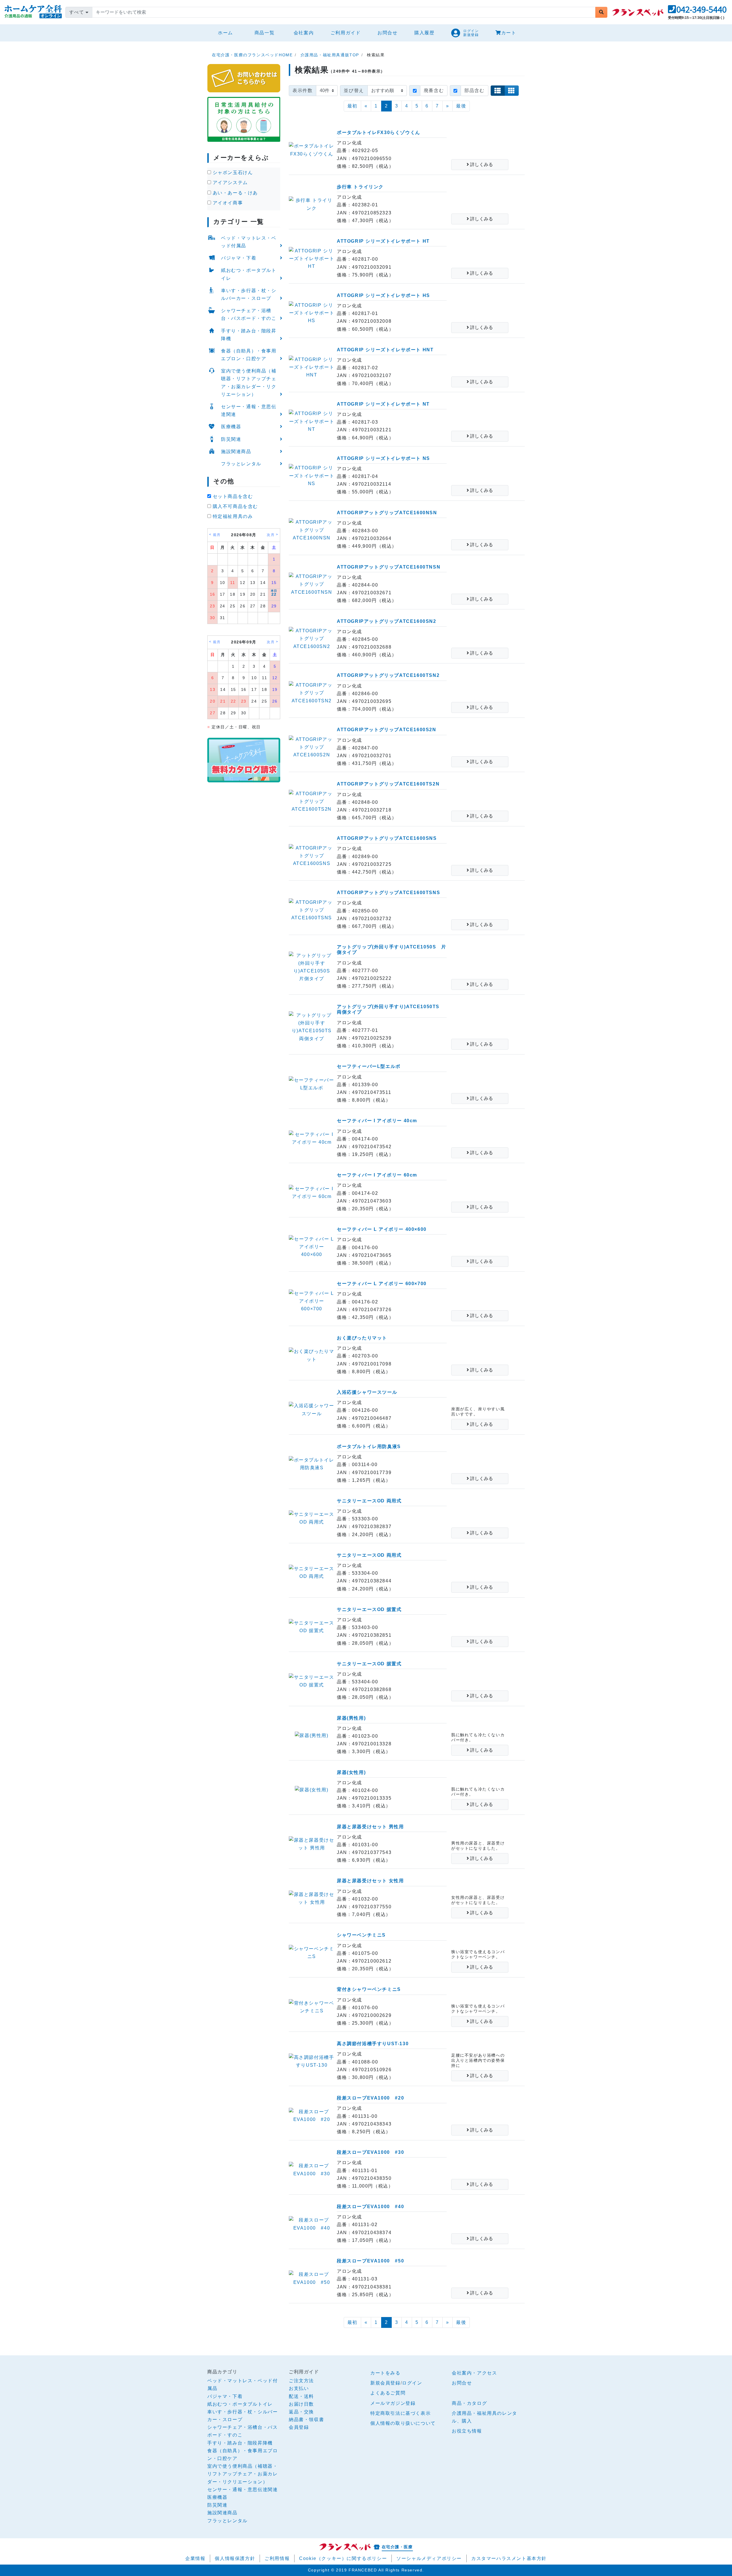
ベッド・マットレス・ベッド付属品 (249, 242)
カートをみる (385, 2373)
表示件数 (303, 90)
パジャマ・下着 (239, 258)
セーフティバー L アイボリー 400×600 (382, 1229)
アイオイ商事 (227, 203)
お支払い (299, 2388)
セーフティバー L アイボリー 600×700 (382, 1284)
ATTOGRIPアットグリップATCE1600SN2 (387, 621)
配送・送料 (301, 2396)
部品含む (474, 90)
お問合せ (387, 33)
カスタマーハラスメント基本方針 (509, 2558)
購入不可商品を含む (234, 506)
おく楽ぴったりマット (362, 1338)
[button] (697, 11)
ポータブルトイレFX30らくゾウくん (379, 132)
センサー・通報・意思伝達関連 (249, 410)
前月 (217, 535)
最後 (461, 106)
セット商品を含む (232, 496)
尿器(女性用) (351, 1772)
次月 (271, 535)
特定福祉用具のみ (232, 516)
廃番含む (434, 90)
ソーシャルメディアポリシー (429, 2558)
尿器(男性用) (351, 1718)
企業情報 (195, 2558)
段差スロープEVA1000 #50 (370, 2261)
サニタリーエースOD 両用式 (369, 1501)
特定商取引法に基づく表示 (400, 2413)
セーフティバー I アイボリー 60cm (377, 1175)
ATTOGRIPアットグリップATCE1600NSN (387, 513)
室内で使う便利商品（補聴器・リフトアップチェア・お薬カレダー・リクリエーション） (249, 383)
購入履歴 (424, 33)
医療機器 (231, 427)
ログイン (412, 2383)
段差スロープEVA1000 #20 (370, 2098)
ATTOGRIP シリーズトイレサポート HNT (385, 350)
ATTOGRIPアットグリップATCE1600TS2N (388, 784)
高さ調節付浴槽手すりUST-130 (373, 2044)
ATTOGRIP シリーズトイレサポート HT (383, 241)
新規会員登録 (385, 2383)
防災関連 (231, 439)
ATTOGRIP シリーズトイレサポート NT (383, 404)
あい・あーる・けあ (234, 193)
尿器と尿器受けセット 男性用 (370, 1827)
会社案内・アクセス (474, 2373)
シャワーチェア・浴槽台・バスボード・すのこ (249, 314)
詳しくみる (481, 165)
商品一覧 (264, 33)
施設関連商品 (236, 451)
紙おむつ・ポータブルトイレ (249, 274)
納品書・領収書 (306, 2420)
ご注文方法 (301, 2381)
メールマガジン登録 (393, 2403)
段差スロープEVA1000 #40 (370, 2207)
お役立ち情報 (467, 2431)
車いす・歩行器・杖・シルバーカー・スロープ (249, 294)
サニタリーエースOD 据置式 (369, 1609)
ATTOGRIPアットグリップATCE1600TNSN (389, 567)
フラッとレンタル (241, 464)
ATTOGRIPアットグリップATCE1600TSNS (388, 893)
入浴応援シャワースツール (367, 1392)
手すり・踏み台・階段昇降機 (249, 335)
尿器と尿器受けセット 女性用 (370, 1881)
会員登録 (299, 2427)
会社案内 (304, 33)
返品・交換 (301, 2412)
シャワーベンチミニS (361, 1935)
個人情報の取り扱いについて (403, 2423)
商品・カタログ (469, 2403)
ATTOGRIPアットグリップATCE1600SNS (387, 838)
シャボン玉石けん (232, 173)
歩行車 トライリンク (360, 187)
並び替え (354, 90)
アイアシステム (229, 183)
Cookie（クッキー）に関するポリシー (343, 2558)
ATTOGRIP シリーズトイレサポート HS (383, 295)
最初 (352, 106)
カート (509, 33)
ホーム (228, 33)
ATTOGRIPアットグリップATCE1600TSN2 (388, 675)
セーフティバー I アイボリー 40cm (377, 1121)
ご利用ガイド (346, 33)
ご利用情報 (277, 2558)
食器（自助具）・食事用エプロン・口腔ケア (249, 355)
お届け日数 (301, 2404)
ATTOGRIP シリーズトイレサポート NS (383, 458)
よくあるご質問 (388, 2393)
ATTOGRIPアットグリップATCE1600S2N (387, 730)
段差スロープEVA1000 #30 (370, 2152)
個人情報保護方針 (235, 2558)
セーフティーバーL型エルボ (369, 1066)
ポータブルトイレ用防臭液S (369, 1446)
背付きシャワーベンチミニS (369, 1989)
